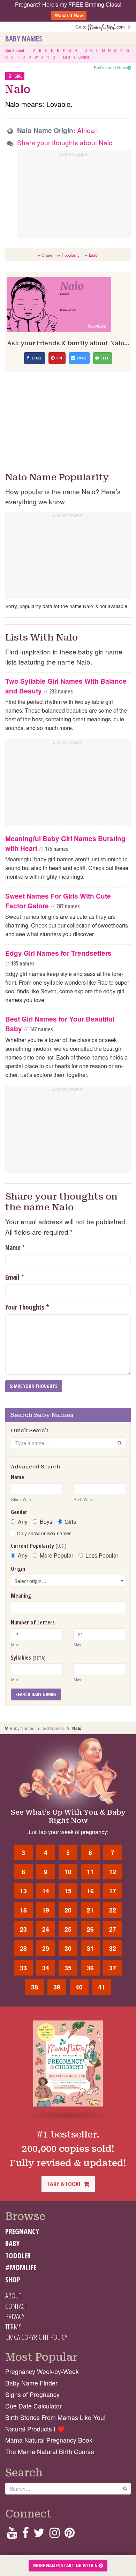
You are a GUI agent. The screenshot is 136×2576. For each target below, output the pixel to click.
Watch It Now (69, 15)
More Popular (56, 1555)
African (88, 130)
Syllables (28, 1658)
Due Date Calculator (33, 2406)
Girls (70, 1522)
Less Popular (102, 1555)
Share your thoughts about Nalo (65, 142)
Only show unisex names (43, 1533)
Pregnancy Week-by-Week (42, 2371)
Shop (13, 2280)
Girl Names (53, 1728)
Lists (67, 57)
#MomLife (21, 2267)
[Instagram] (55, 2535)
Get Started (15, 51)
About (13, 2296)
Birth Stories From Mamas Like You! (55, 2417)
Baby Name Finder (31, 2383)
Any (23, 1522)
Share (47, 255)
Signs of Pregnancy (32, 2394)
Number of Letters (33, 1622)
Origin (18, 1569)
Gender (19, 1512)
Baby (12, 2243)
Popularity (71, 255)
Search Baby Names (36, 1694)
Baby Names (24, 39)
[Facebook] (25, 2535)
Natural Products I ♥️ (35, 2429)
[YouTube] (12, 2535)
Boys (46, 1522)
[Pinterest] (70, 2535)
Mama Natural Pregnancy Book (49, 2440)
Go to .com (101, 27)
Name (13, 1248)
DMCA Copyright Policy (36, 2337)
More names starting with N (66, 2565)
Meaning (21, 1596)
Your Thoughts (27, 1307)
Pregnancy (22, 2231)
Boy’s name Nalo (111, 67)
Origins (84, 57)
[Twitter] (39, 2535)
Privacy (15, 2316)
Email (12, 1277)
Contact (16, 2306)
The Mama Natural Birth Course (50, 2451)
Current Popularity (39, 1546)
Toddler (18, 2256)
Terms (13, 2327)
